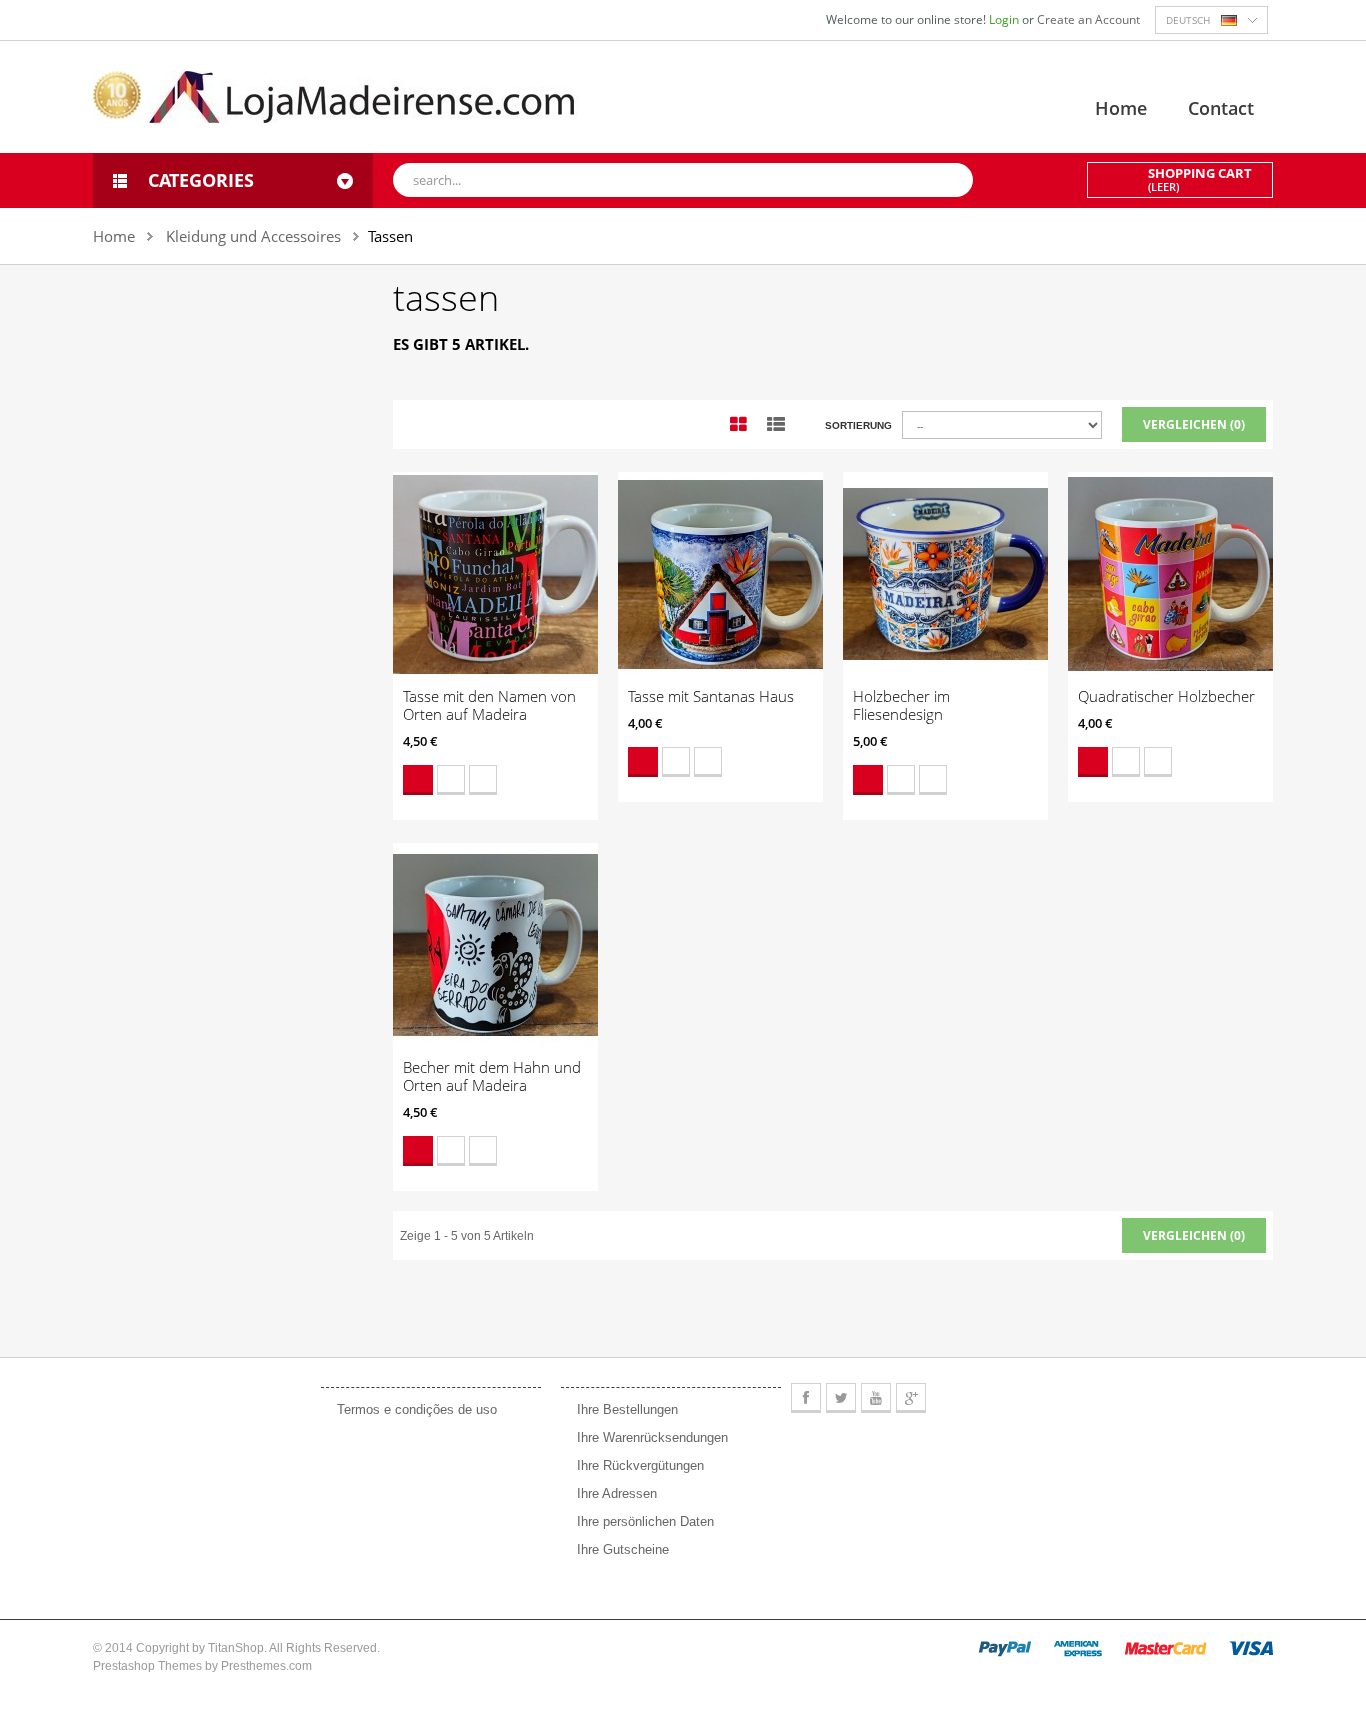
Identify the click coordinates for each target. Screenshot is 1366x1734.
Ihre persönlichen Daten (645, 1521)
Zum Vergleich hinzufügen (483, 780)
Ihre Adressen (617, 1493)
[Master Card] (1165, 1648)
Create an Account (1088, 19)
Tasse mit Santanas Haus (711, 696)
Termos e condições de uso (417, 1409)
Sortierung (858, 425)
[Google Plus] (911, 1398)
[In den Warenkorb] (418, 780)
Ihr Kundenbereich (635, 1365)
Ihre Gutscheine (623, 1549)
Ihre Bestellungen (627, 1409)
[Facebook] (806, 1398)
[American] (1078, 1648)
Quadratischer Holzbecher (1166, 696)
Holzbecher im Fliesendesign (901, 705)
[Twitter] (841, 1398)
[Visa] (1251, 1648)
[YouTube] (876, 1398)
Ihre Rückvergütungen (640, 1465)
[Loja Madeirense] (335, 96)
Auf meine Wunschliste (451, 780)
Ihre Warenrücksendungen (652, 1437)
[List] (776, 425)
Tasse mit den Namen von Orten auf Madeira (489, 705)
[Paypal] (1005, 1648)
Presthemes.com (266, 1666)
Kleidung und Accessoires (253, 236)
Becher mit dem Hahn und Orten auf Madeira (492, 1076)
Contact (1221, 108)
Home (1121, 108)
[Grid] (738, 425)
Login (1005, 19)
